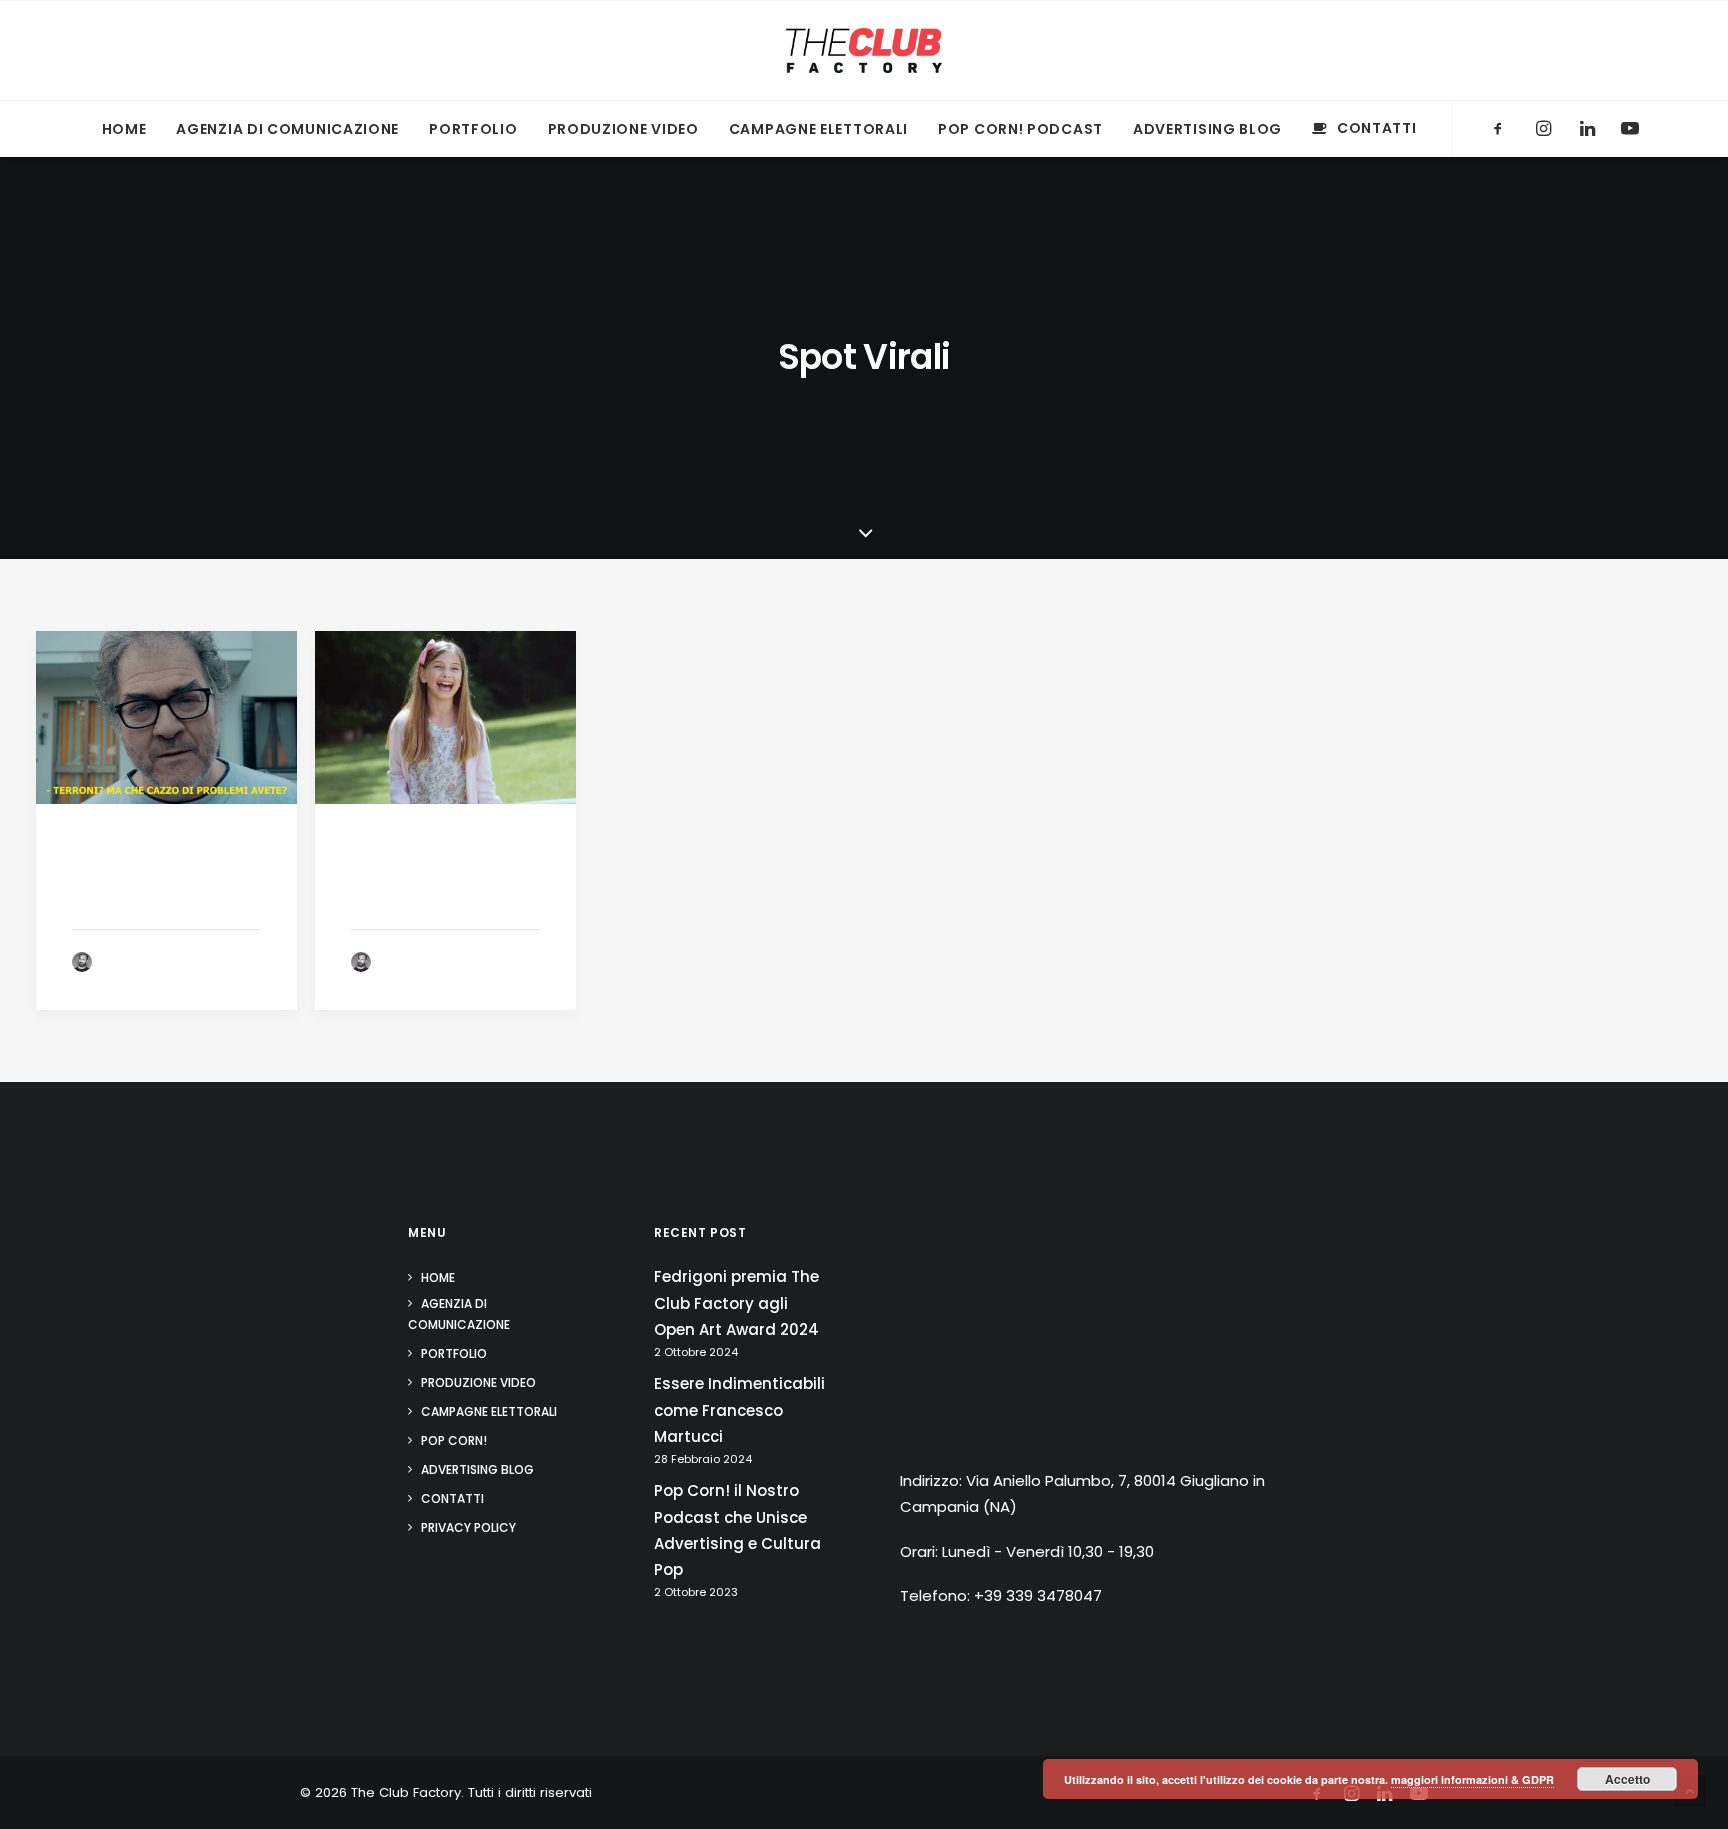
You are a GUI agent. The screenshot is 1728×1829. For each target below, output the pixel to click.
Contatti (1376, 128)
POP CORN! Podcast (1020, 129)
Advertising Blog (1207, 129)
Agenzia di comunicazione (287, 129)
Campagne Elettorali (818, 129)
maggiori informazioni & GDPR (1472, 1779)
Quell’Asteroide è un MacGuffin (436, 890)
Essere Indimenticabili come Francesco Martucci (739, 1410)
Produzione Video (623, 129)
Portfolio (473, 129)
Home (124, 129)
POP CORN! (454, 1440)
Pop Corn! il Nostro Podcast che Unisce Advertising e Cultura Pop (737, 1530)
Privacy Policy (468, 1527)
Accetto (1627, 1779)
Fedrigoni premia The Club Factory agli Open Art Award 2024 (736, 1303)
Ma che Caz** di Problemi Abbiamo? (155, 890)
